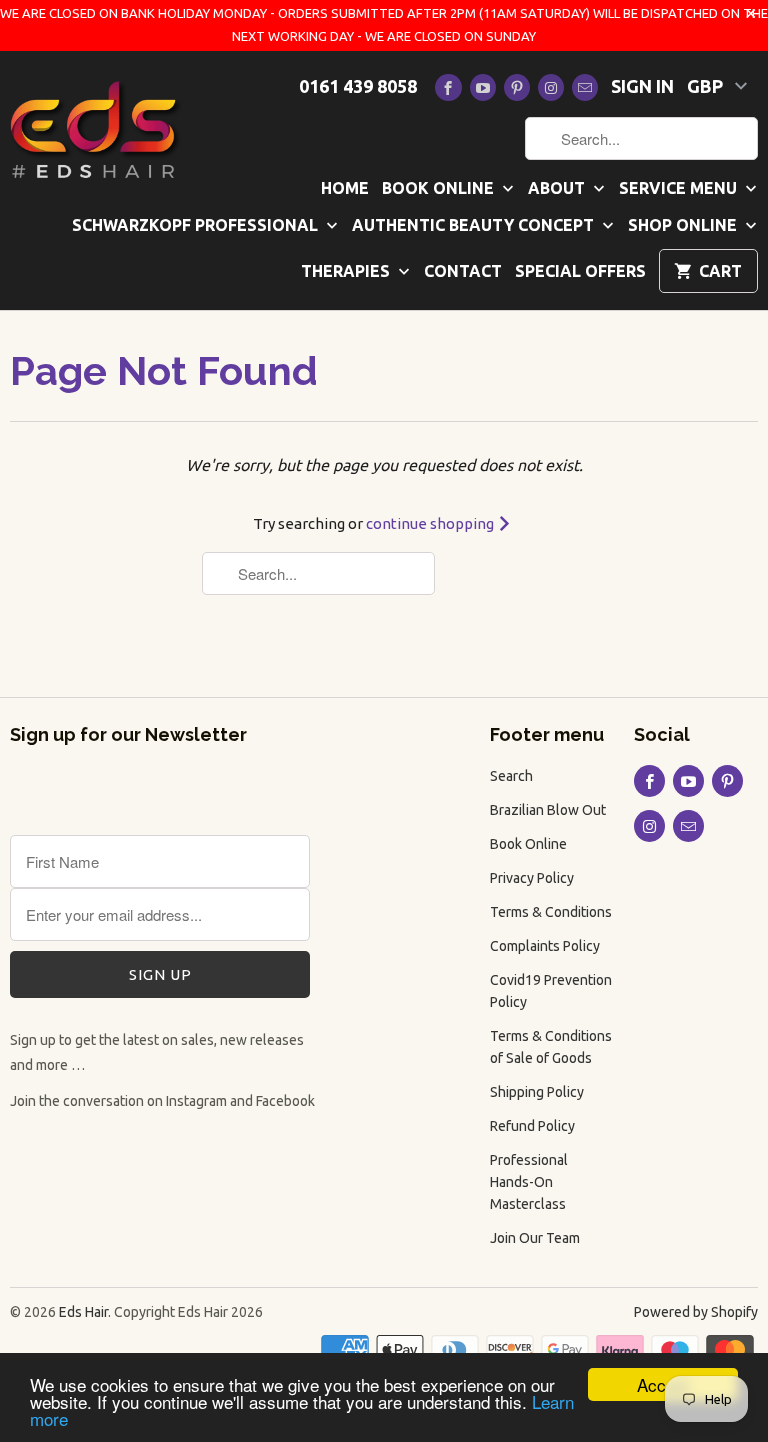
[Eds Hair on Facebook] (448, 87)
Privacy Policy (532, 878)
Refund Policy (532, 1126)
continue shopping (431, 523)
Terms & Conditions (551, 912)
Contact (463, 271)
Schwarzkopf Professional (197, 225)
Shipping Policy (537, 1092)
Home (345, 188)
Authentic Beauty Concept (475, 225)
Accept (663, 1384)
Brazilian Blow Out (548, 810)
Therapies (347, 271)
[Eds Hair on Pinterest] (517, 87)
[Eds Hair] (96, 128)
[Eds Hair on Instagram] (551, 87)
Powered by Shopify (696, 1312)
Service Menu (680, 188)
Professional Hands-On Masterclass (529, 1182)
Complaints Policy (545, 946)
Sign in (642, 86)
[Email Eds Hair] (585, 87)
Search (511, 776)
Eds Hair (83, 1312)
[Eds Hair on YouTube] (483, 87)
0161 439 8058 (358, 86)
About (558, 188)
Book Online (440, 188)
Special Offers (580, 271)
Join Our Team (535, 1238)
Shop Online (684, 225)
